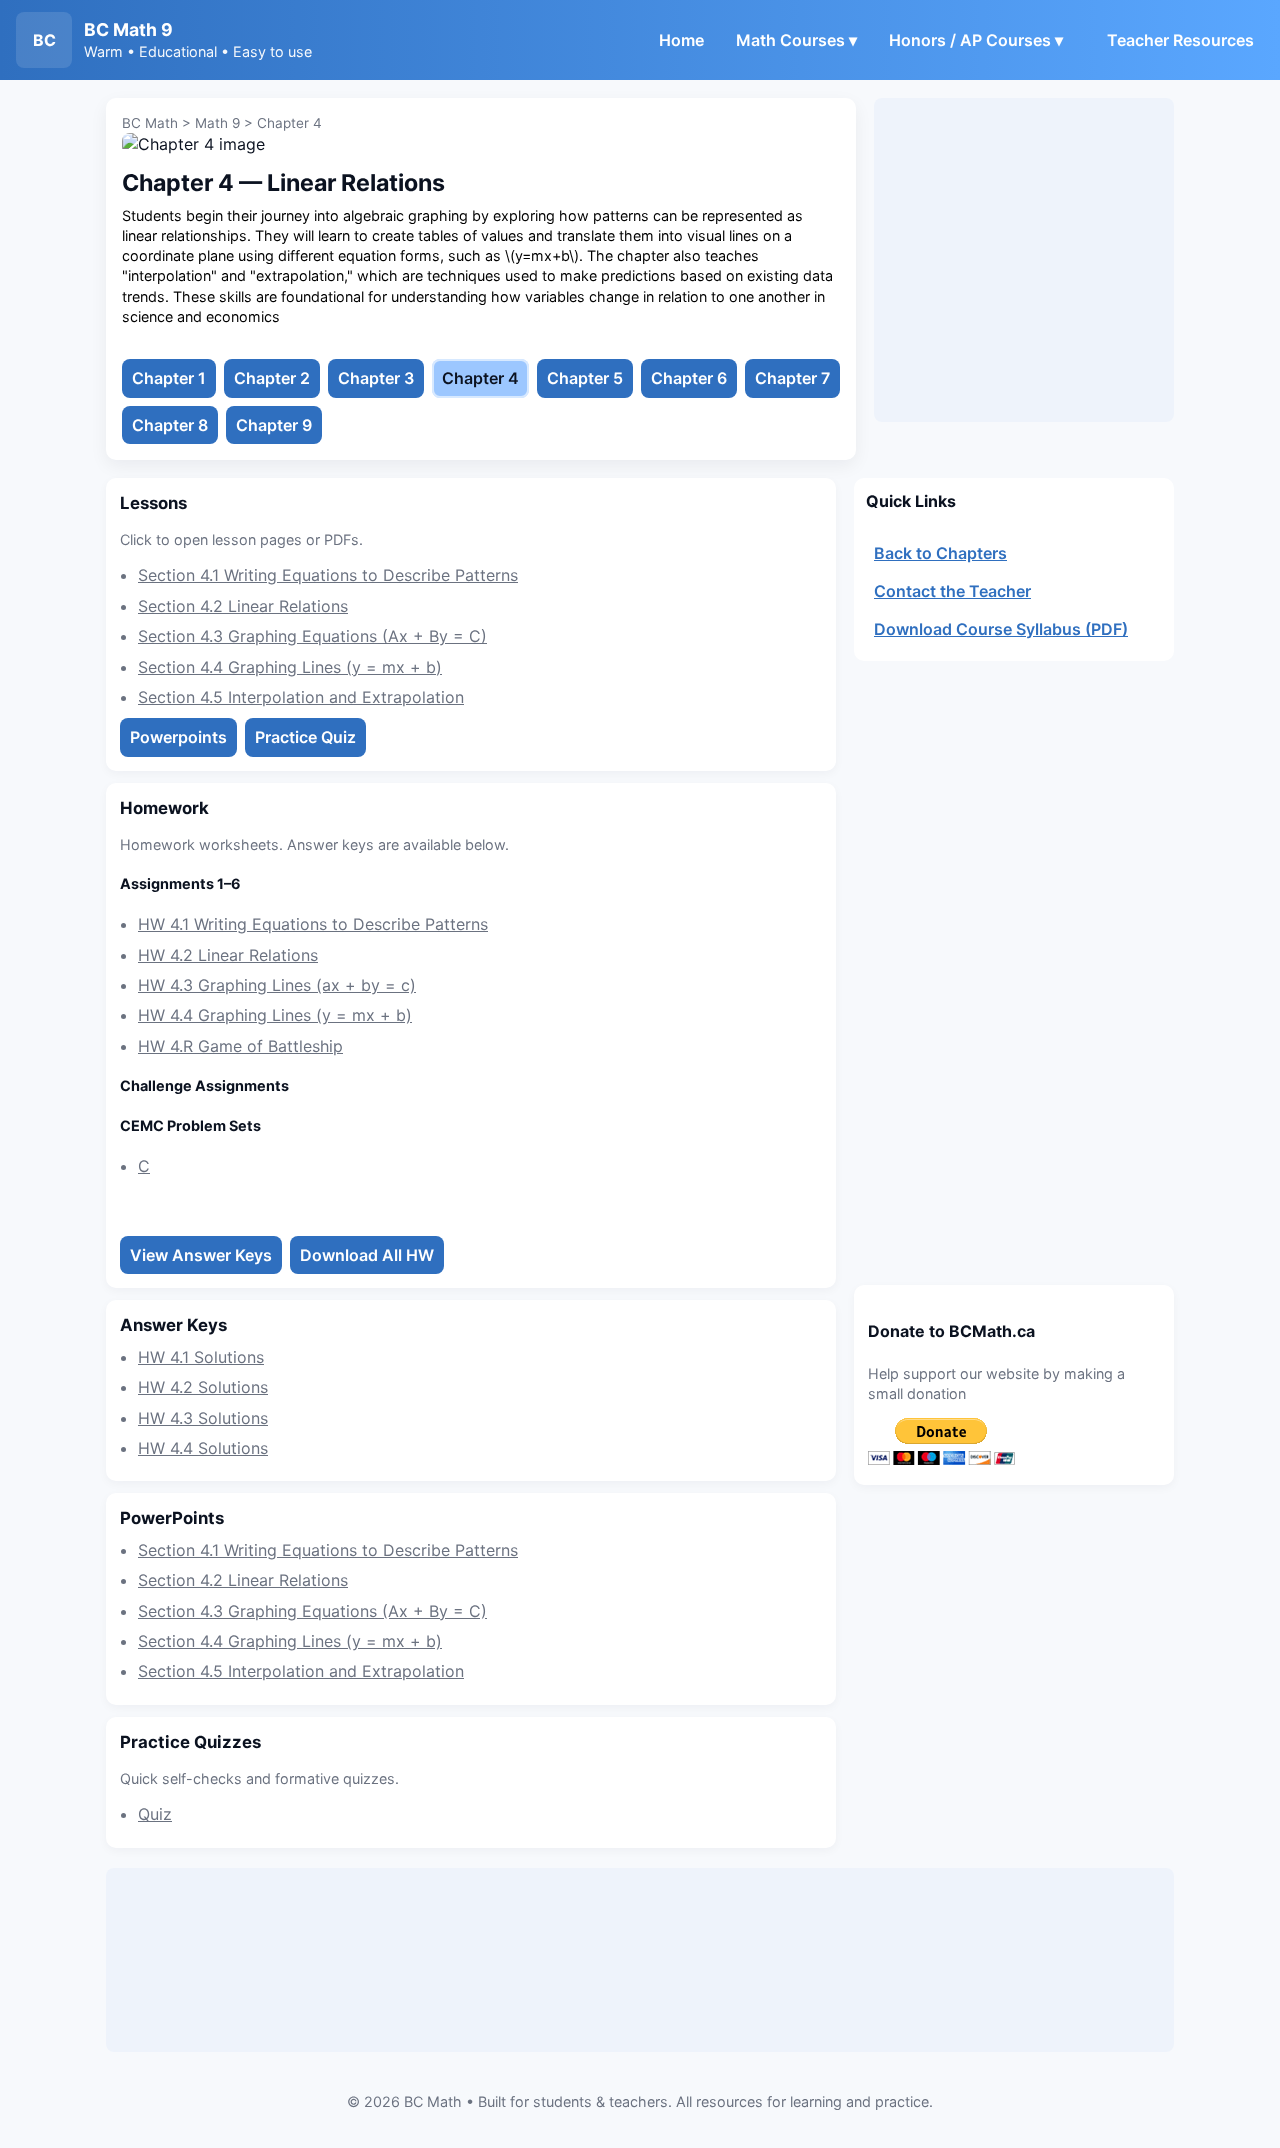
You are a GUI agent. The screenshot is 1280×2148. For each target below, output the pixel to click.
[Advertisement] (1024, 260)
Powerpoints (178, 737)
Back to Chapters (940, 553)
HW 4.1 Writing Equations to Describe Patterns (313, 924)
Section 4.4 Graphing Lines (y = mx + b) (290, 667)
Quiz (155, 1814)
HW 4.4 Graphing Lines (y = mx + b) (275, 1015)
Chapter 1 (169, 378)
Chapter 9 (274, 425)
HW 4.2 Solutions (203, 1387)
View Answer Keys (201, 1255)
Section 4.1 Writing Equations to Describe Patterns (328, 575)
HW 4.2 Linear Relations (228, 955)
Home (681, 40)
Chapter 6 (689, 378)
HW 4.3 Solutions (203, 1418)
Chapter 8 (170, 425)
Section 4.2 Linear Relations (243, 606)
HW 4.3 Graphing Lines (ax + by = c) (277, 985)
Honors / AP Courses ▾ (976, 40)
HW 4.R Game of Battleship (240, 1046)
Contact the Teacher (952, 591)
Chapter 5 (585, 378)
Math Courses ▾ (796, 40)
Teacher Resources (1180, 40)
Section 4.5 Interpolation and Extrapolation (301, 697)
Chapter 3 (376, 378)
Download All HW (367, 1255)
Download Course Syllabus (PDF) (1001, 629)
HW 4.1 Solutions (201, 1357)
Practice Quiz (305, 737)
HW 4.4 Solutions (203, 1448)
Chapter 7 (792, 378)
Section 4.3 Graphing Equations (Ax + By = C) (312, 636)
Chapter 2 (272, 378)
